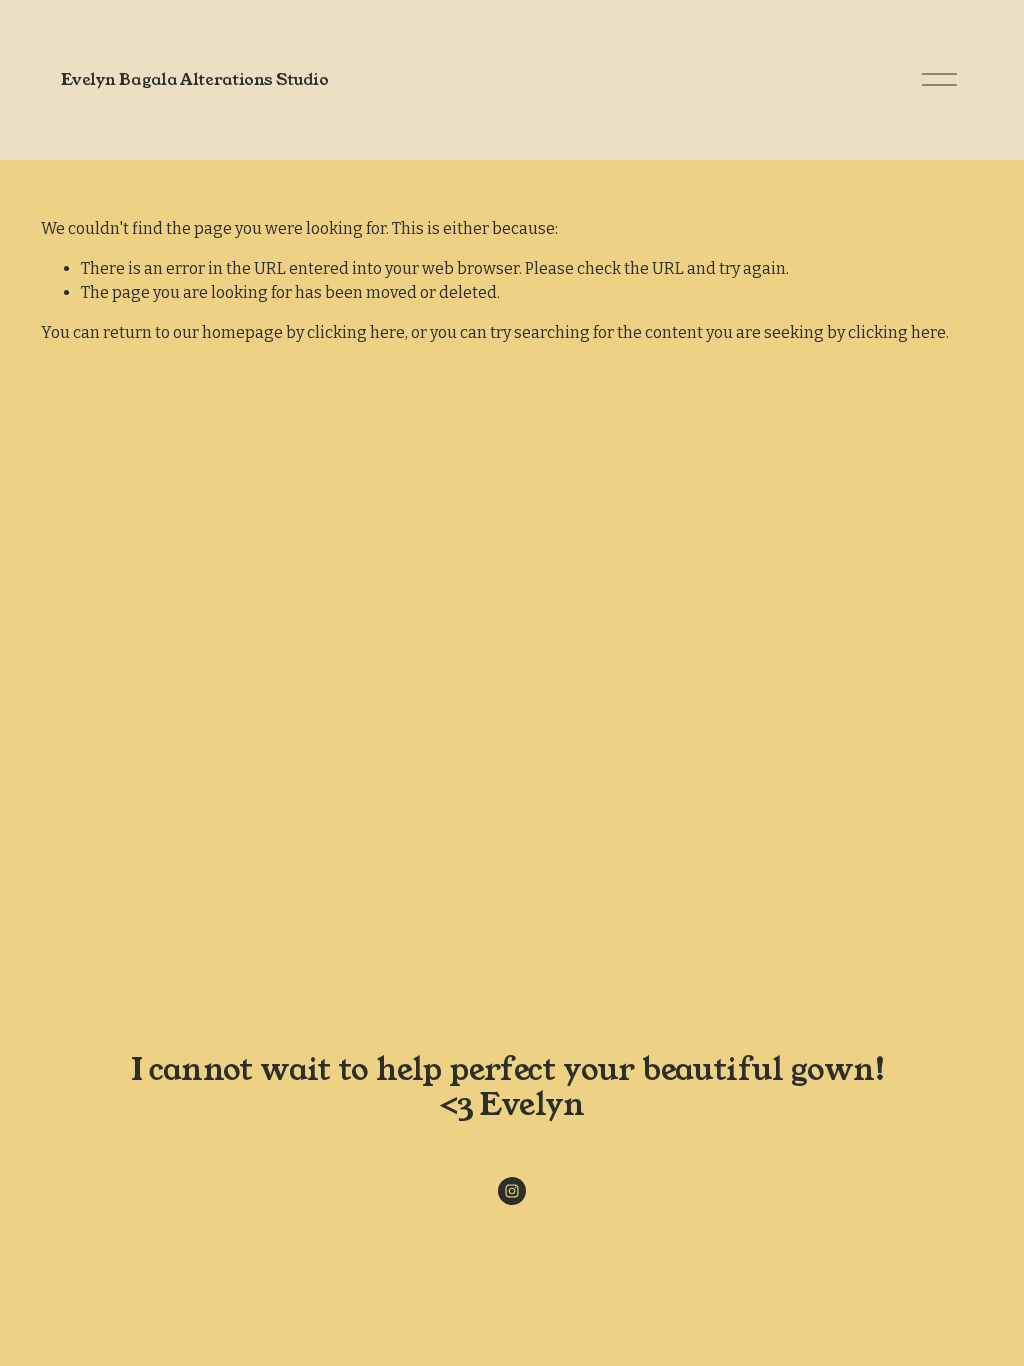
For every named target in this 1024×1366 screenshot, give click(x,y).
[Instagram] (512, 1191)
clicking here (356, 332)
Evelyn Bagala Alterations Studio (194, 79)
